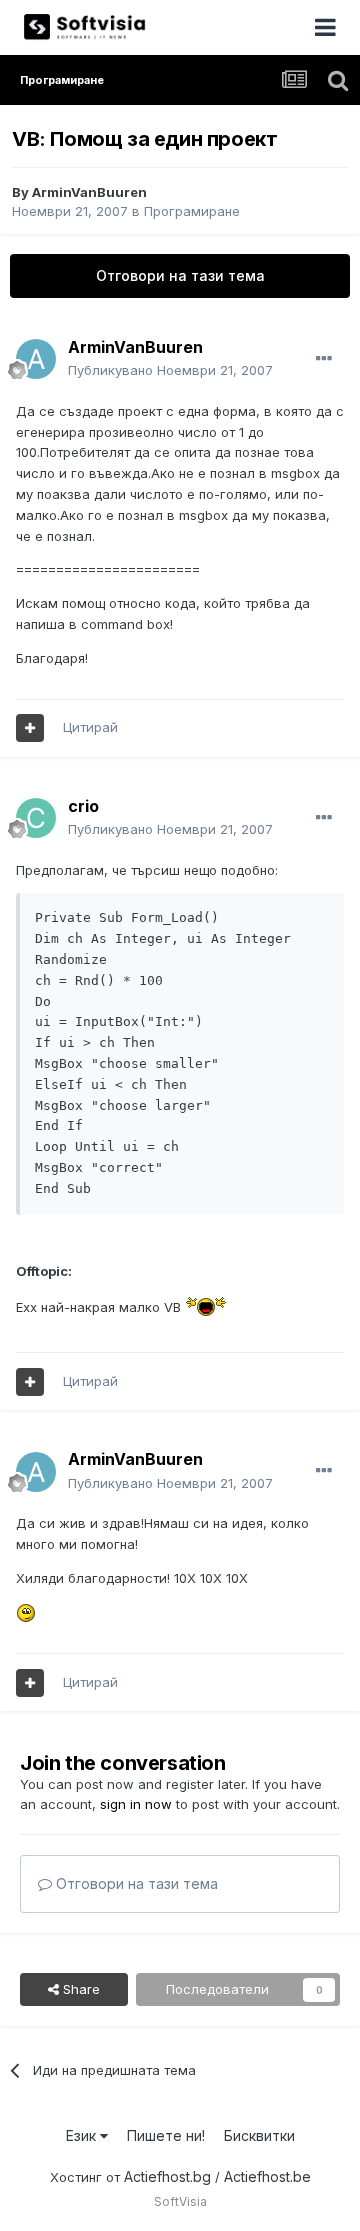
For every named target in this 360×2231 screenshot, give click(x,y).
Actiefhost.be (267, 2176)
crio (83, 806)
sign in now (136, 1804)
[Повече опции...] (324, 359)
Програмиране (192, 211)
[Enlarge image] (206, 1307)
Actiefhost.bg (167, 2176)
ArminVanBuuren (89, 192)
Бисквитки (259, 2135)
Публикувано (170, 370)
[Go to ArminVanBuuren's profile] (36, 359)
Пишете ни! (166, 2135)
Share (79, 1989)
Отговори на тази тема (180, 275)
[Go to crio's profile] (36, 818)
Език (83, 2135)
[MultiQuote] (30, 728)
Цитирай (90, 727)
